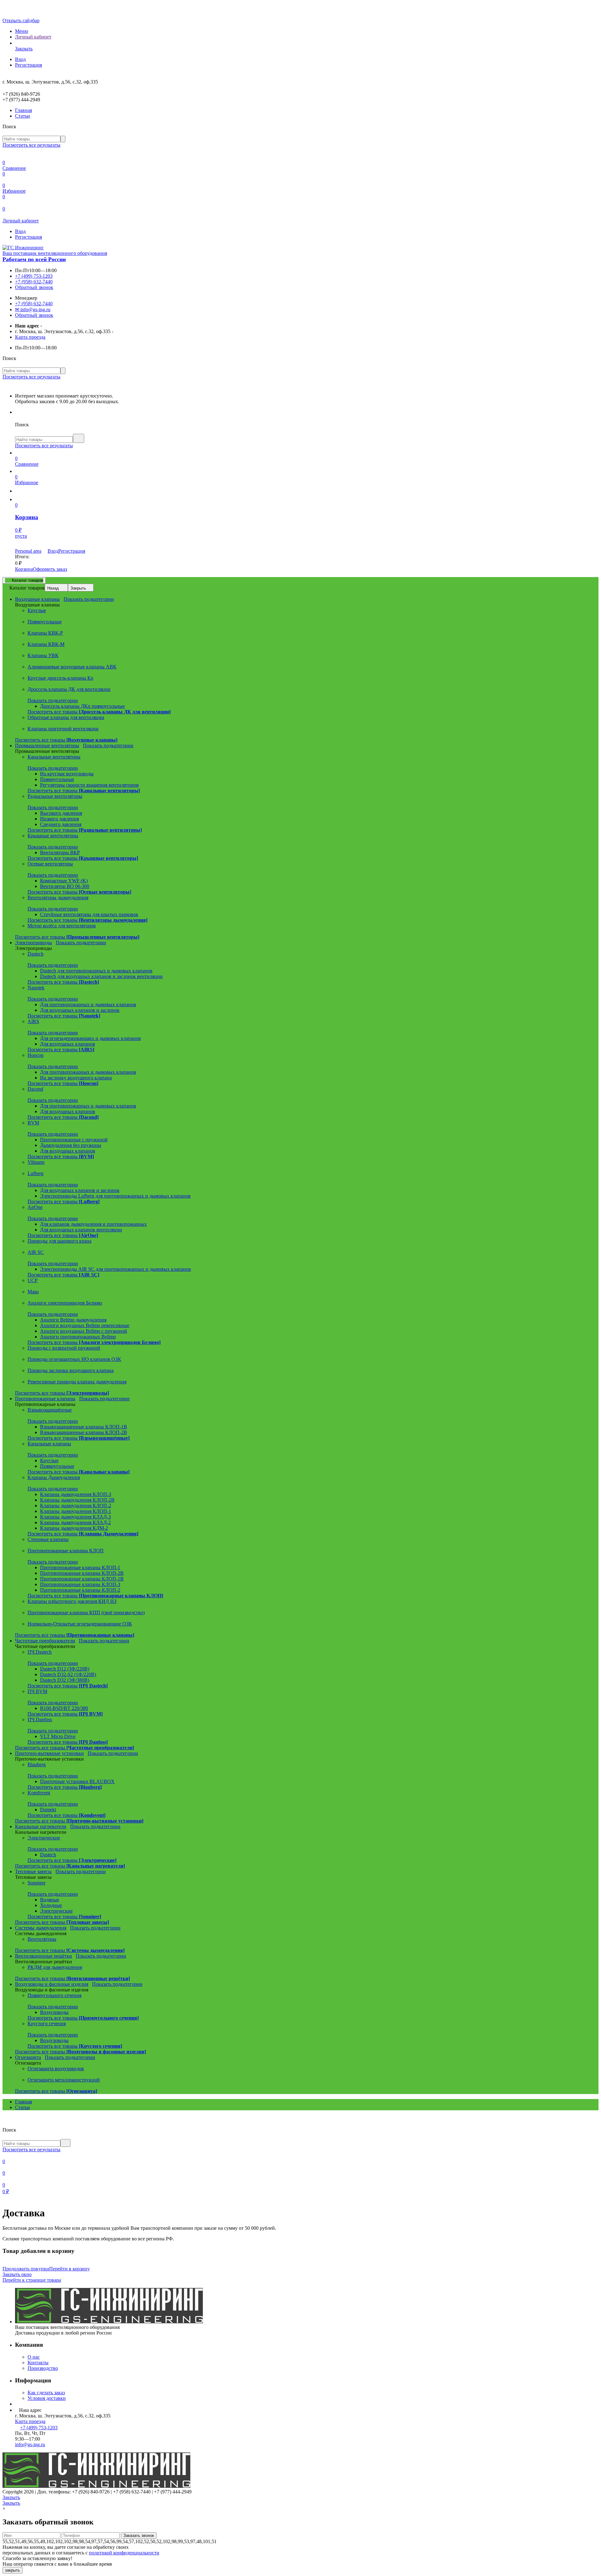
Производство (43, 2368)
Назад (53, 588)
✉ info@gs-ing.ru (33, 309)
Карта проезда (30, 337)
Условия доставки (47, 2398)
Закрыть (78, 588)
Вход (20, 59)
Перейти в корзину (69, 2269)
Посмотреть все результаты (31, 145)
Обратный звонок (34, 287)
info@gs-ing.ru (30, 2444)
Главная (23, 110)
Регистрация (28, 65)
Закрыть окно (17, 2274)
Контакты (38, 2363)
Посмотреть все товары (99, 712)
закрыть (13, 2570)
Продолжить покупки (26, 2269)
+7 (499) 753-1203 (34, 276)
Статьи (23, 116)
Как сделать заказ (46, 2393)
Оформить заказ (50, 569)
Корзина (24, 569)
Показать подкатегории (89, 599)
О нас (34, 2357)
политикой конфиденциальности (124, 2553)
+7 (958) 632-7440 (34, 282)
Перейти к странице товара (32, 2280)
